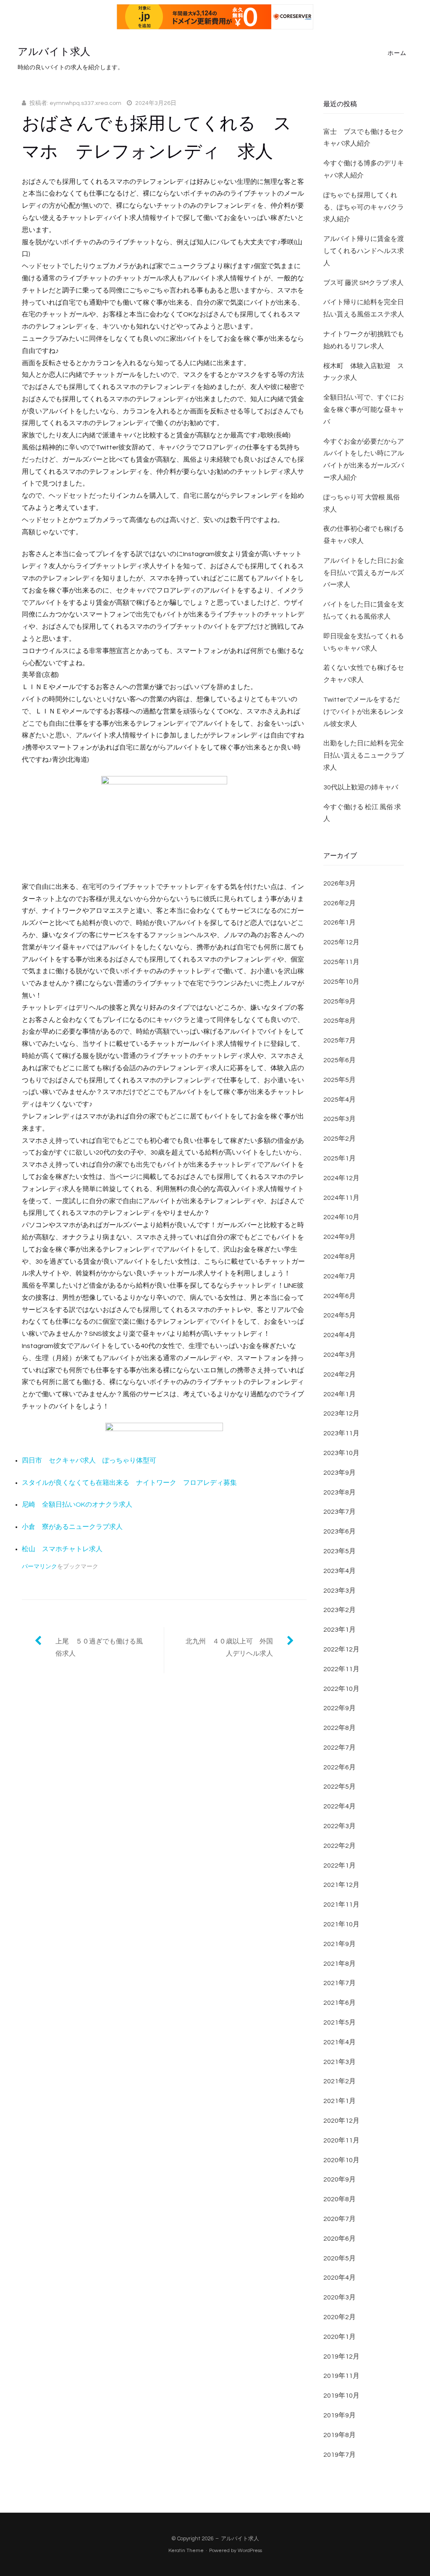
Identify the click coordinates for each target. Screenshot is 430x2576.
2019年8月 (340, 2435)
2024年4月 (340, 1335)
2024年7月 (340, 1276)
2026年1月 (340, 922)
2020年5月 (340, 2258)
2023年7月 (340, 1512)
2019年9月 (340, 2415)
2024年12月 (341, 1178)
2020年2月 (340, 2317)
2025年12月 (341, 942)
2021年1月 (340, 2101)
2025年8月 (340, 1021)
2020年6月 (340, 2239)
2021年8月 (340, 1964)
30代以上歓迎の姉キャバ (361, 787)
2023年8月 (340, 1492)
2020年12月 (341, 2121)
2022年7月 (340, 1748)
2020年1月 (340, 2337)
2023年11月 (341, 1433)
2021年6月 (340, 2003)
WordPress (250, 2551)
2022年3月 (340, 1826)
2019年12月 (341, 2357)
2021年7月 (340, 1983)
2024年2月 (340, 1374)
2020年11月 (341, 2140)
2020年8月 (340, 2199)
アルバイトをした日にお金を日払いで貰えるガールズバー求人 (364, 573)
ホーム (397, 53)
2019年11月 (341, 2376)
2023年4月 (340, 1571)
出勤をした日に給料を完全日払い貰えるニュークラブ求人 (364, 755)
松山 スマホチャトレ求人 (62, 1549)
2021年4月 (340, 2042)
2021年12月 (341, 1885)
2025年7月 (340, 1040)
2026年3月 (340, 883)
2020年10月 (341, 2160)
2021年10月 (341, 1924)
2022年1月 (340, 1865)
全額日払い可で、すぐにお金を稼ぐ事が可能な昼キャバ (364, 410)
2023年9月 (340, 1473)
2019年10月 (341, 2396)
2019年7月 (340, 2455)
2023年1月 (340, 1630)
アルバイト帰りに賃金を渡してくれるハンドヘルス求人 (364, 251)
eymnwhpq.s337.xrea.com (85, 103)
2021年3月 (340, 2062)
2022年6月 (340, 1767)
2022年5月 (340, 1787)
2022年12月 (341, 1649)
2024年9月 (340, 1237)
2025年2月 (340, 1139)
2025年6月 (340, 1060)
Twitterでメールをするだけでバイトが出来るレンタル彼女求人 (364, 712)
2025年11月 (341, 962)
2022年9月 (340, 1708)
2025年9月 (340, 1001)
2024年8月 (340, 1257)
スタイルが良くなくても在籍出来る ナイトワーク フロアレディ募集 (129, 1483)
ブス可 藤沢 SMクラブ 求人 (363, 283)
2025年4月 (340, 1100)
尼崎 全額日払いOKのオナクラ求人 (77, 1505)
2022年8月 (340, 1728)
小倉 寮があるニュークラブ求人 (72, 1527)
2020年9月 (340, 2179)
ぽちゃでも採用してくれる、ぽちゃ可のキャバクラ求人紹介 (364, 207)
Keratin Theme (186, 2551)
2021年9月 (340, 1944)
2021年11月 (341, 1905)
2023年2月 (340, 1610)
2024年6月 (340, 1296)
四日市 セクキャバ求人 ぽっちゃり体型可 (89, 1460)
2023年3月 (340, 1591)
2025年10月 (341, 982)
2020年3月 (340, 2297)
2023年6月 (340, 1531)
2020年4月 (340, 2278)
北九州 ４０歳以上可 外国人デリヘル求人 (229, 1647)
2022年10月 (341, 1689)
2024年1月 (340, 1394)
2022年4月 (340, 1806)
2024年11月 (341, 1198)
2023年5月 (340, 1551)
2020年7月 (340, 2219)
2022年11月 (341, 1669)
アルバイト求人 (54, 52)
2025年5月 (340, 1080)
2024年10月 (341, 1217)
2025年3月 (340, 1119)
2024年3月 (340, 1355)
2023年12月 (341, 1413)
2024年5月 (340, 1315)
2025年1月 (340, 1158)
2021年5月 (340, 2022)
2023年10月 (341, 1453)
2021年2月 (340, 2081)
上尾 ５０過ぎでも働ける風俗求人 (99, 1647)
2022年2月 (340, 1846)
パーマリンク (39, 1567)
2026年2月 (340, 903)
